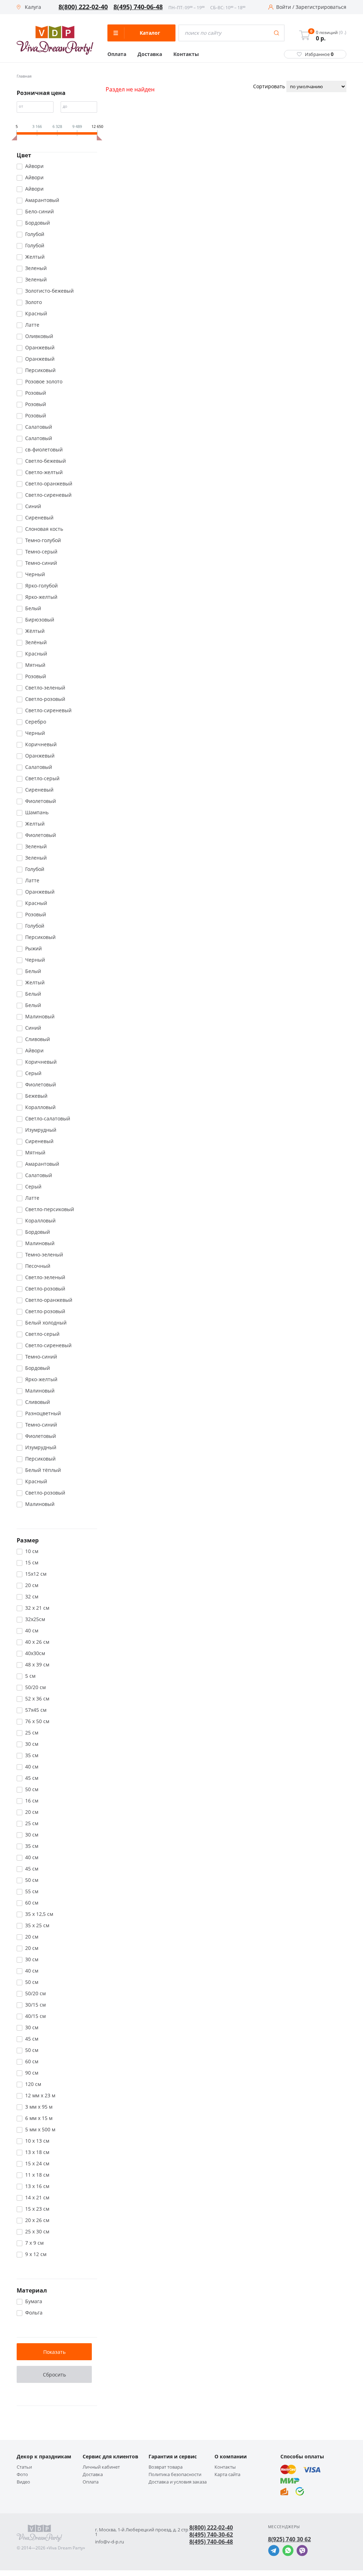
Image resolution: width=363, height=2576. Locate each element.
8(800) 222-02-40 (83, 7)
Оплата (117, 54)
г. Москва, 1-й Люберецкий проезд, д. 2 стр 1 (142, 2532)
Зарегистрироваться (321, 7)
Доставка (150, 54)
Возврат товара (166, 2467)
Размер (28, 1540)
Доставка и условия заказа (178, 2482)
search (277, 33)
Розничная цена (41, 93)
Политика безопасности (175, 2474)
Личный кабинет (101, 2467)
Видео (23, 2482)
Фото (22, 2474)
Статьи (24, 2467)
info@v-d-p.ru (110, 2542)
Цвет (24, 155)
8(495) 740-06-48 (138, 7)
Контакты (186, 54)
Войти (284, 7)
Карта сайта (227, 2474)
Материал (32, 2290)
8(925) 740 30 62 (289, 2539)
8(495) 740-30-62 (211, 2535)
